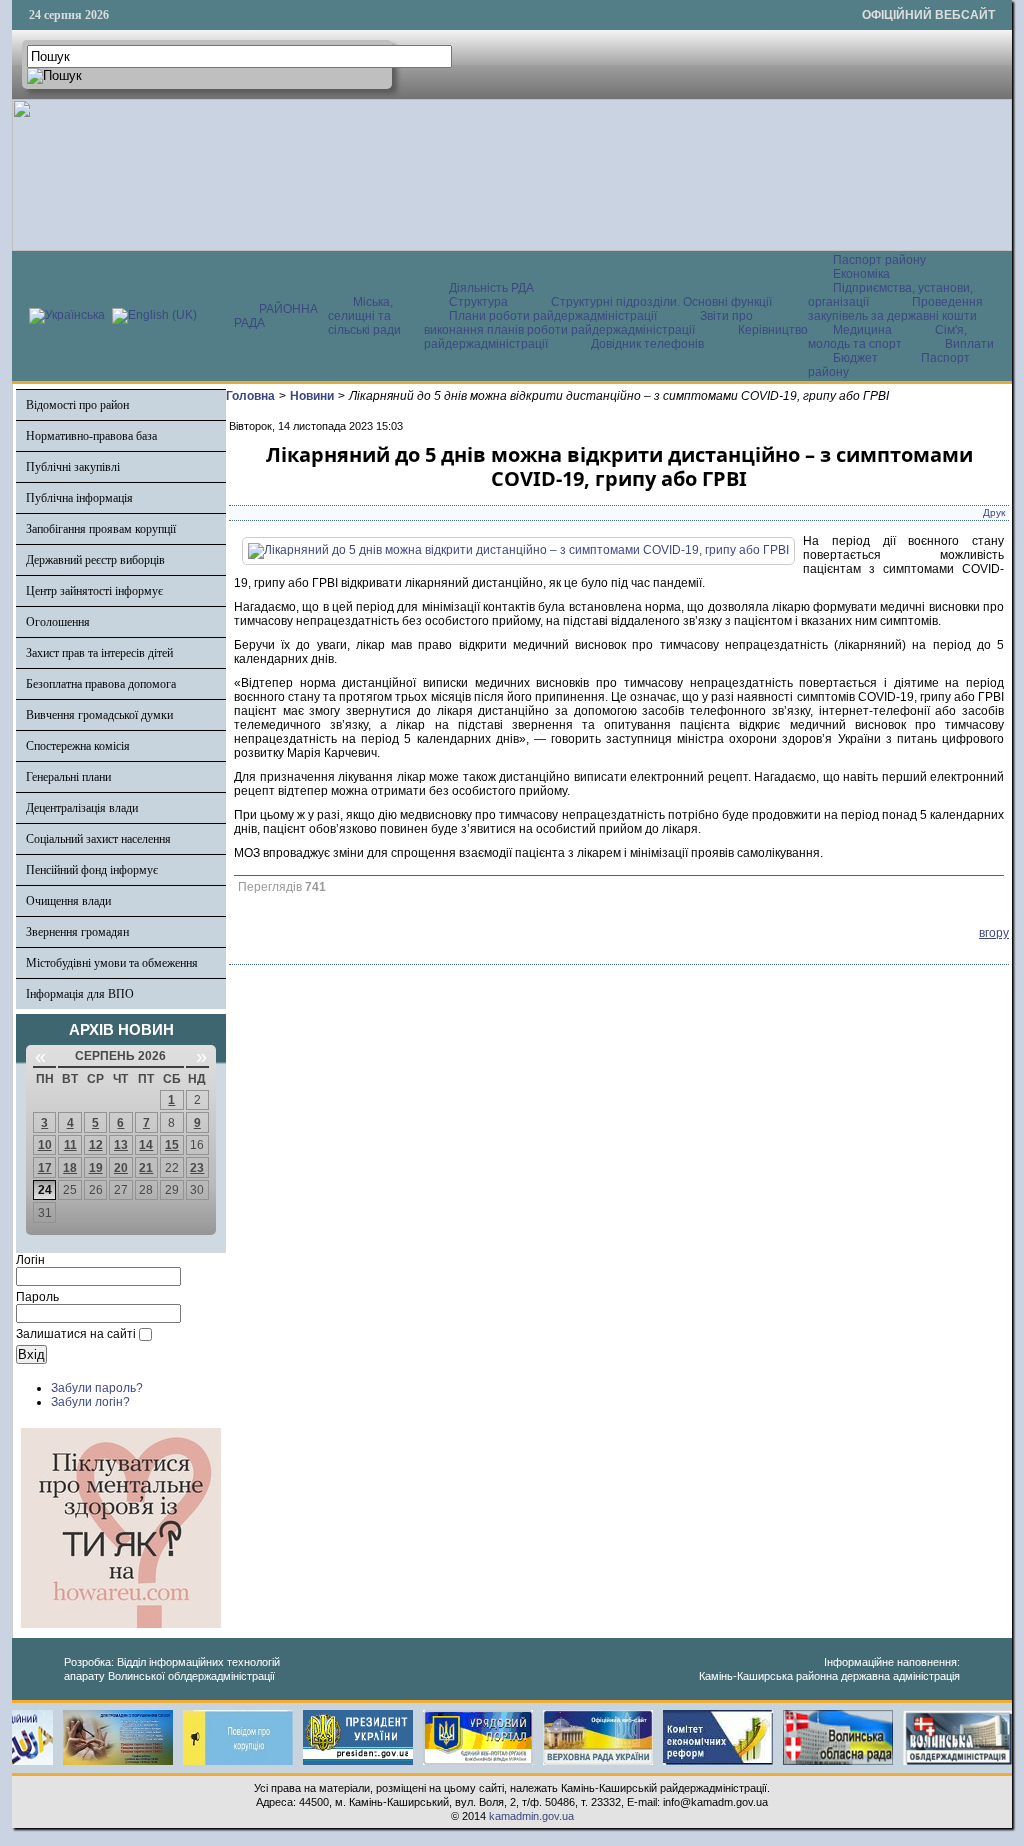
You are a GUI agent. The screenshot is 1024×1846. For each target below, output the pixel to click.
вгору (994, 933)
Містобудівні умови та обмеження (112, 963)
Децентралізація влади (82, 808)
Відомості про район (77, 405)
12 (96, 1145)
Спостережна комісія (78, 746)
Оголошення (58, 622)
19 (96, 1168)
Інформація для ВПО (80, 994)
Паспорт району (879, 260)
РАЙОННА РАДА (276, 316)
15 (172, 1145)
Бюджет (857, 358)
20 (121, 1168)
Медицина (864, 330)
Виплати (969, 344)
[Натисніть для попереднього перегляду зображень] (518, 550)
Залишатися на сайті (76, 1334)
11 (70, 1145)
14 (146, 1145)
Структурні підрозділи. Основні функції (661, 302)
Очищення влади (68, 901)
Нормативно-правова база (91, 436)
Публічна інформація (79, 498)
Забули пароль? (97, 1388)
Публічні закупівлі (73, 467)
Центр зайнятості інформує (94, 591)
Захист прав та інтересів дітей (99, 653)
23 (197, 1168)
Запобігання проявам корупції (101, 529)
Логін (30, 1260)
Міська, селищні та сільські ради (364, 316)
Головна (250, 396)
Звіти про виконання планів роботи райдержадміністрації (588, 323)
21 (146, 1168)
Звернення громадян (77, 932)
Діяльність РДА (491, 288)
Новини (312, 396)
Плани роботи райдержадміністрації (553, 316)
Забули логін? (90, 1402)
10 (45, 1145)
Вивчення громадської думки (99, 715)
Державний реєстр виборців (95, 560)
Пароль (37, 1297)
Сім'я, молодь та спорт (887, 337)
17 (45, 1168)
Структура (478, 302)
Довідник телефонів (647, 344)
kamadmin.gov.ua (531, 1816)
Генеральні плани (68, 777)
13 (121, 1145)
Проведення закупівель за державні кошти (895, 309)
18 (70, 1168)
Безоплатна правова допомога (101, 684)
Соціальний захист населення (98, 839)
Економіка (861, 274)
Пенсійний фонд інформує (92, 870)
